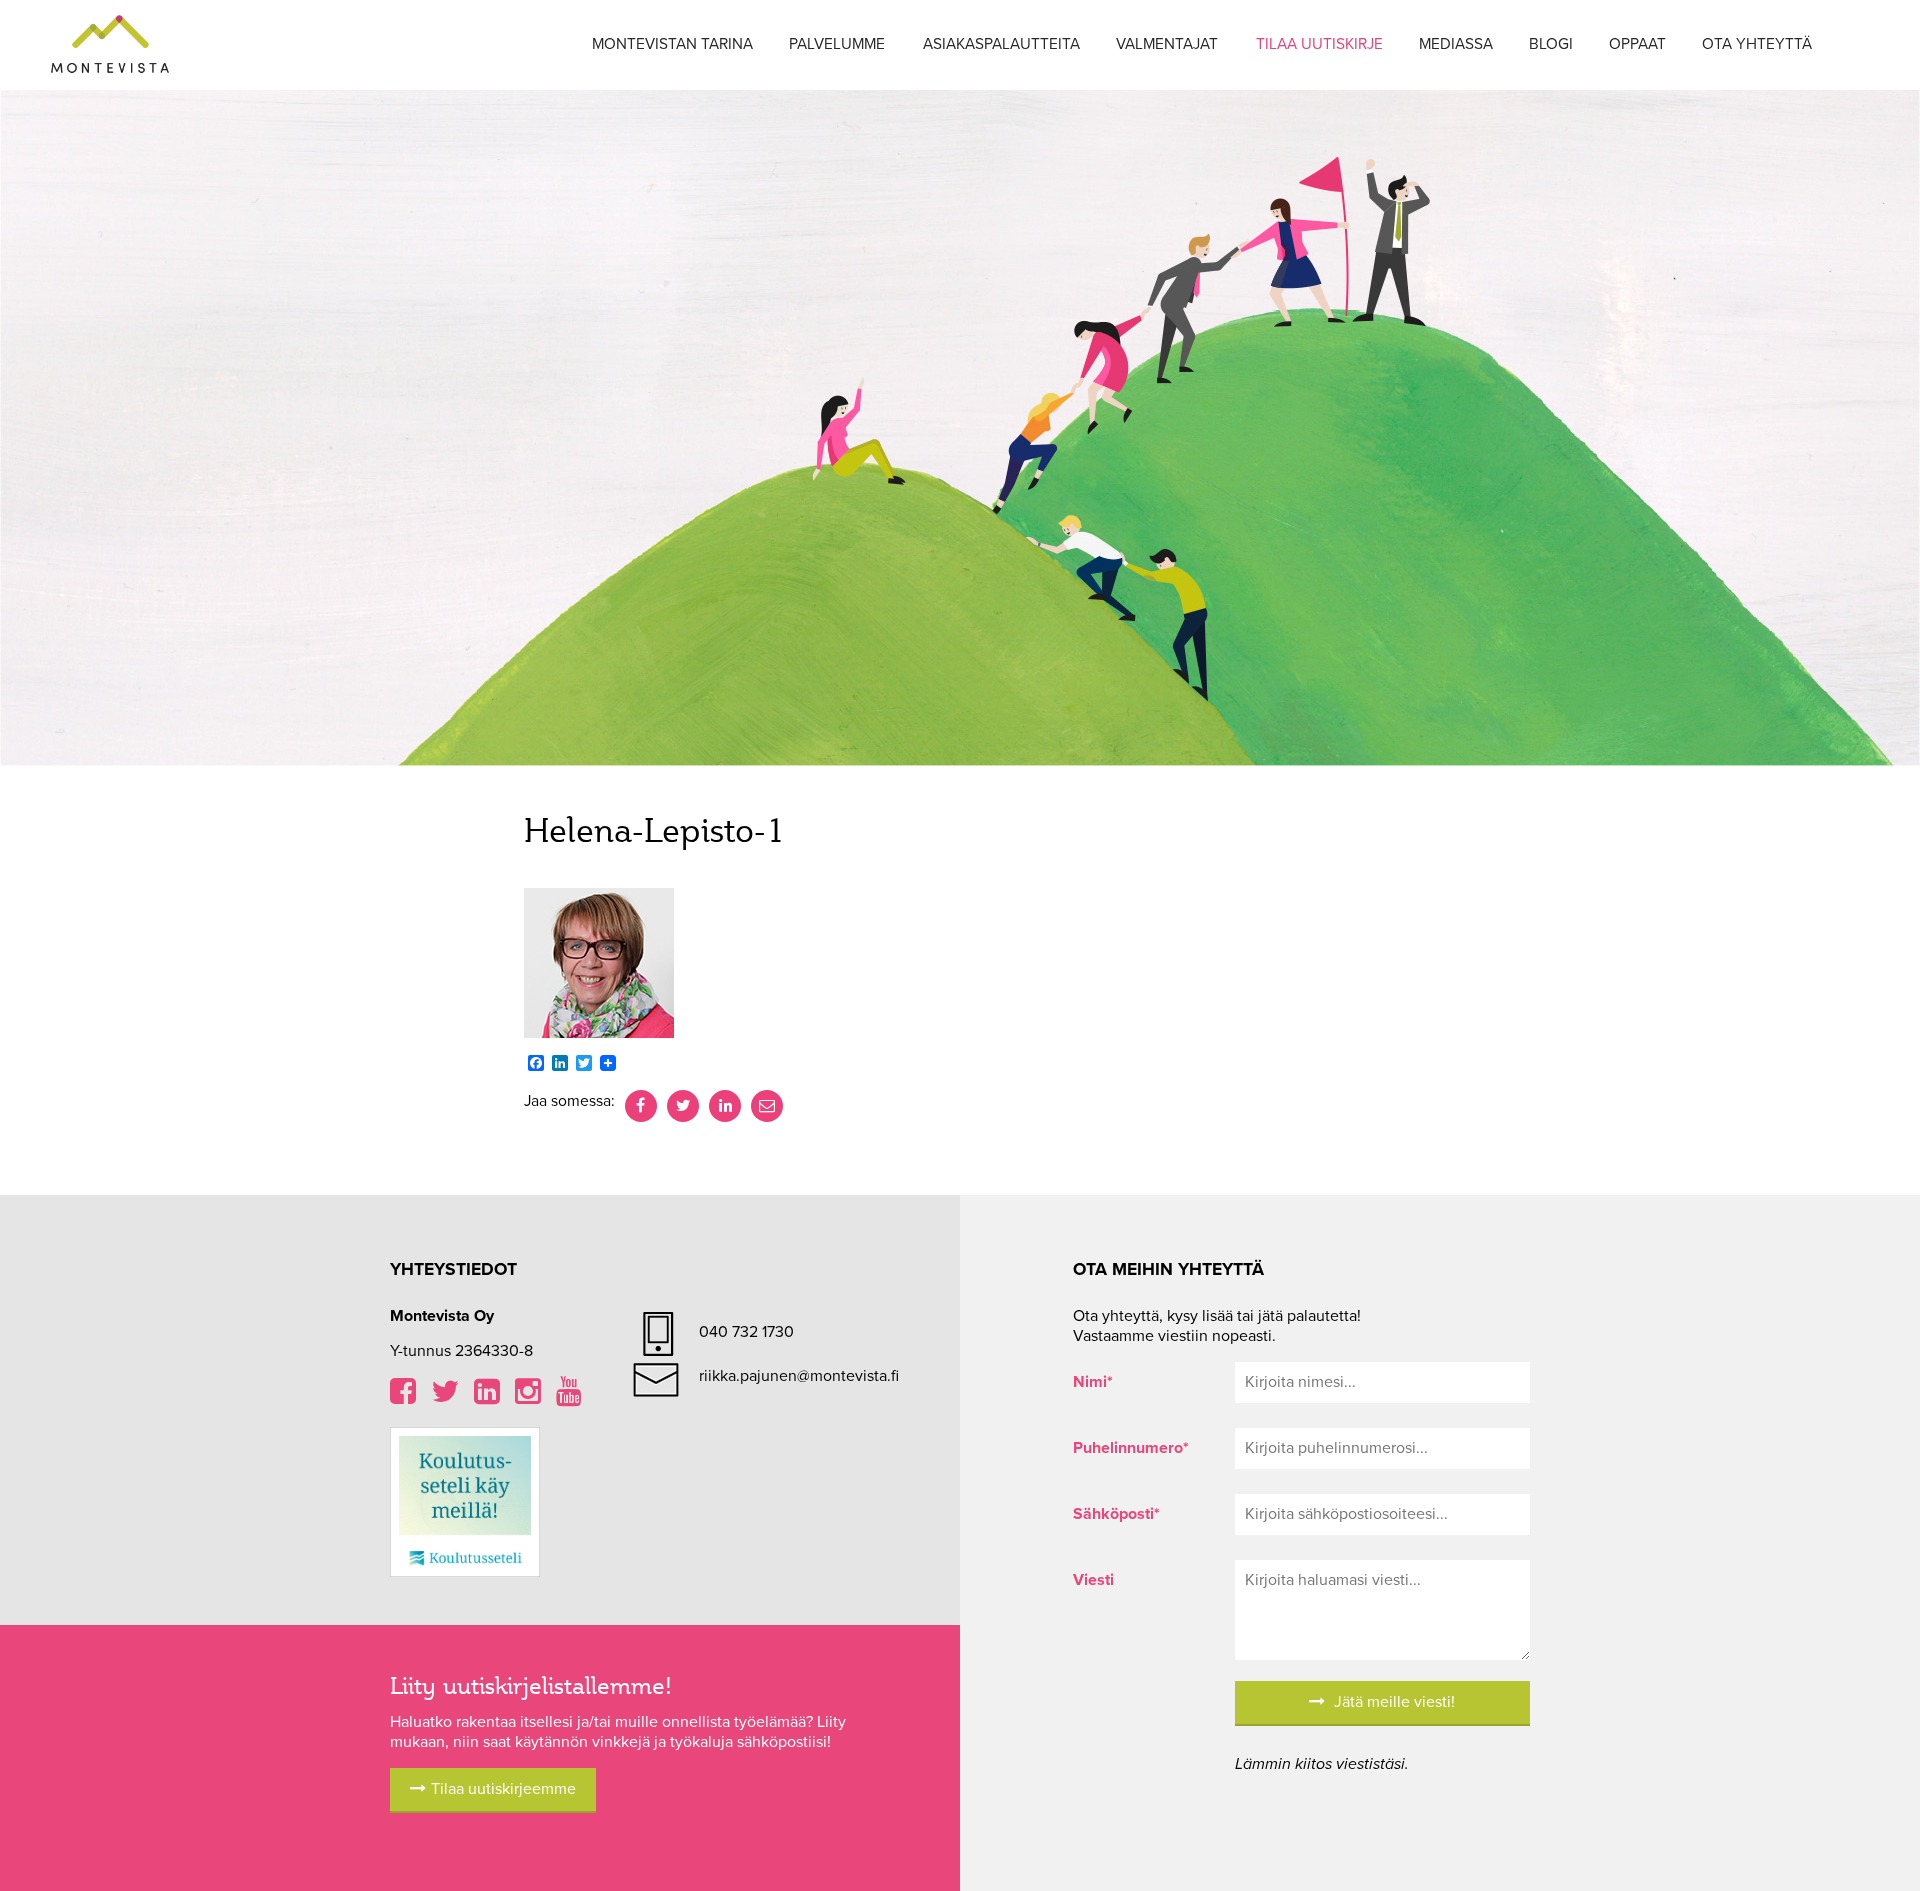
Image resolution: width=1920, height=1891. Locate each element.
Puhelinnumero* (1131, 1448)
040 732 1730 (746, 1332)
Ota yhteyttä (1757, 44)
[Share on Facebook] (641, 1106)
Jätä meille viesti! (1392, 1702)
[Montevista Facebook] (403, 1397)
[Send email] (767, 1106)
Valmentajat (1167, 44)
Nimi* (1093, 1382)
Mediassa (1456, 44)
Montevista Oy (110, 45)
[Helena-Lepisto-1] (599, 962)
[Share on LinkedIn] (725, 1106)
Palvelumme (837, 44)
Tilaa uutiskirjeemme (503, 1789)
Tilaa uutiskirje (1319, 44)
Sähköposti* (1116, 1514)
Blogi (1551, 44)
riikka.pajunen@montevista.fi (799, 1376)
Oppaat (1637, 44)
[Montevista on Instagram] (528, 1397)
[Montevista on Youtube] (569, 1397)
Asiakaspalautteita (1001, 44)
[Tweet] (683, 1106)
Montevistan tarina (672, 44)
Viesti (1093, 1580)
